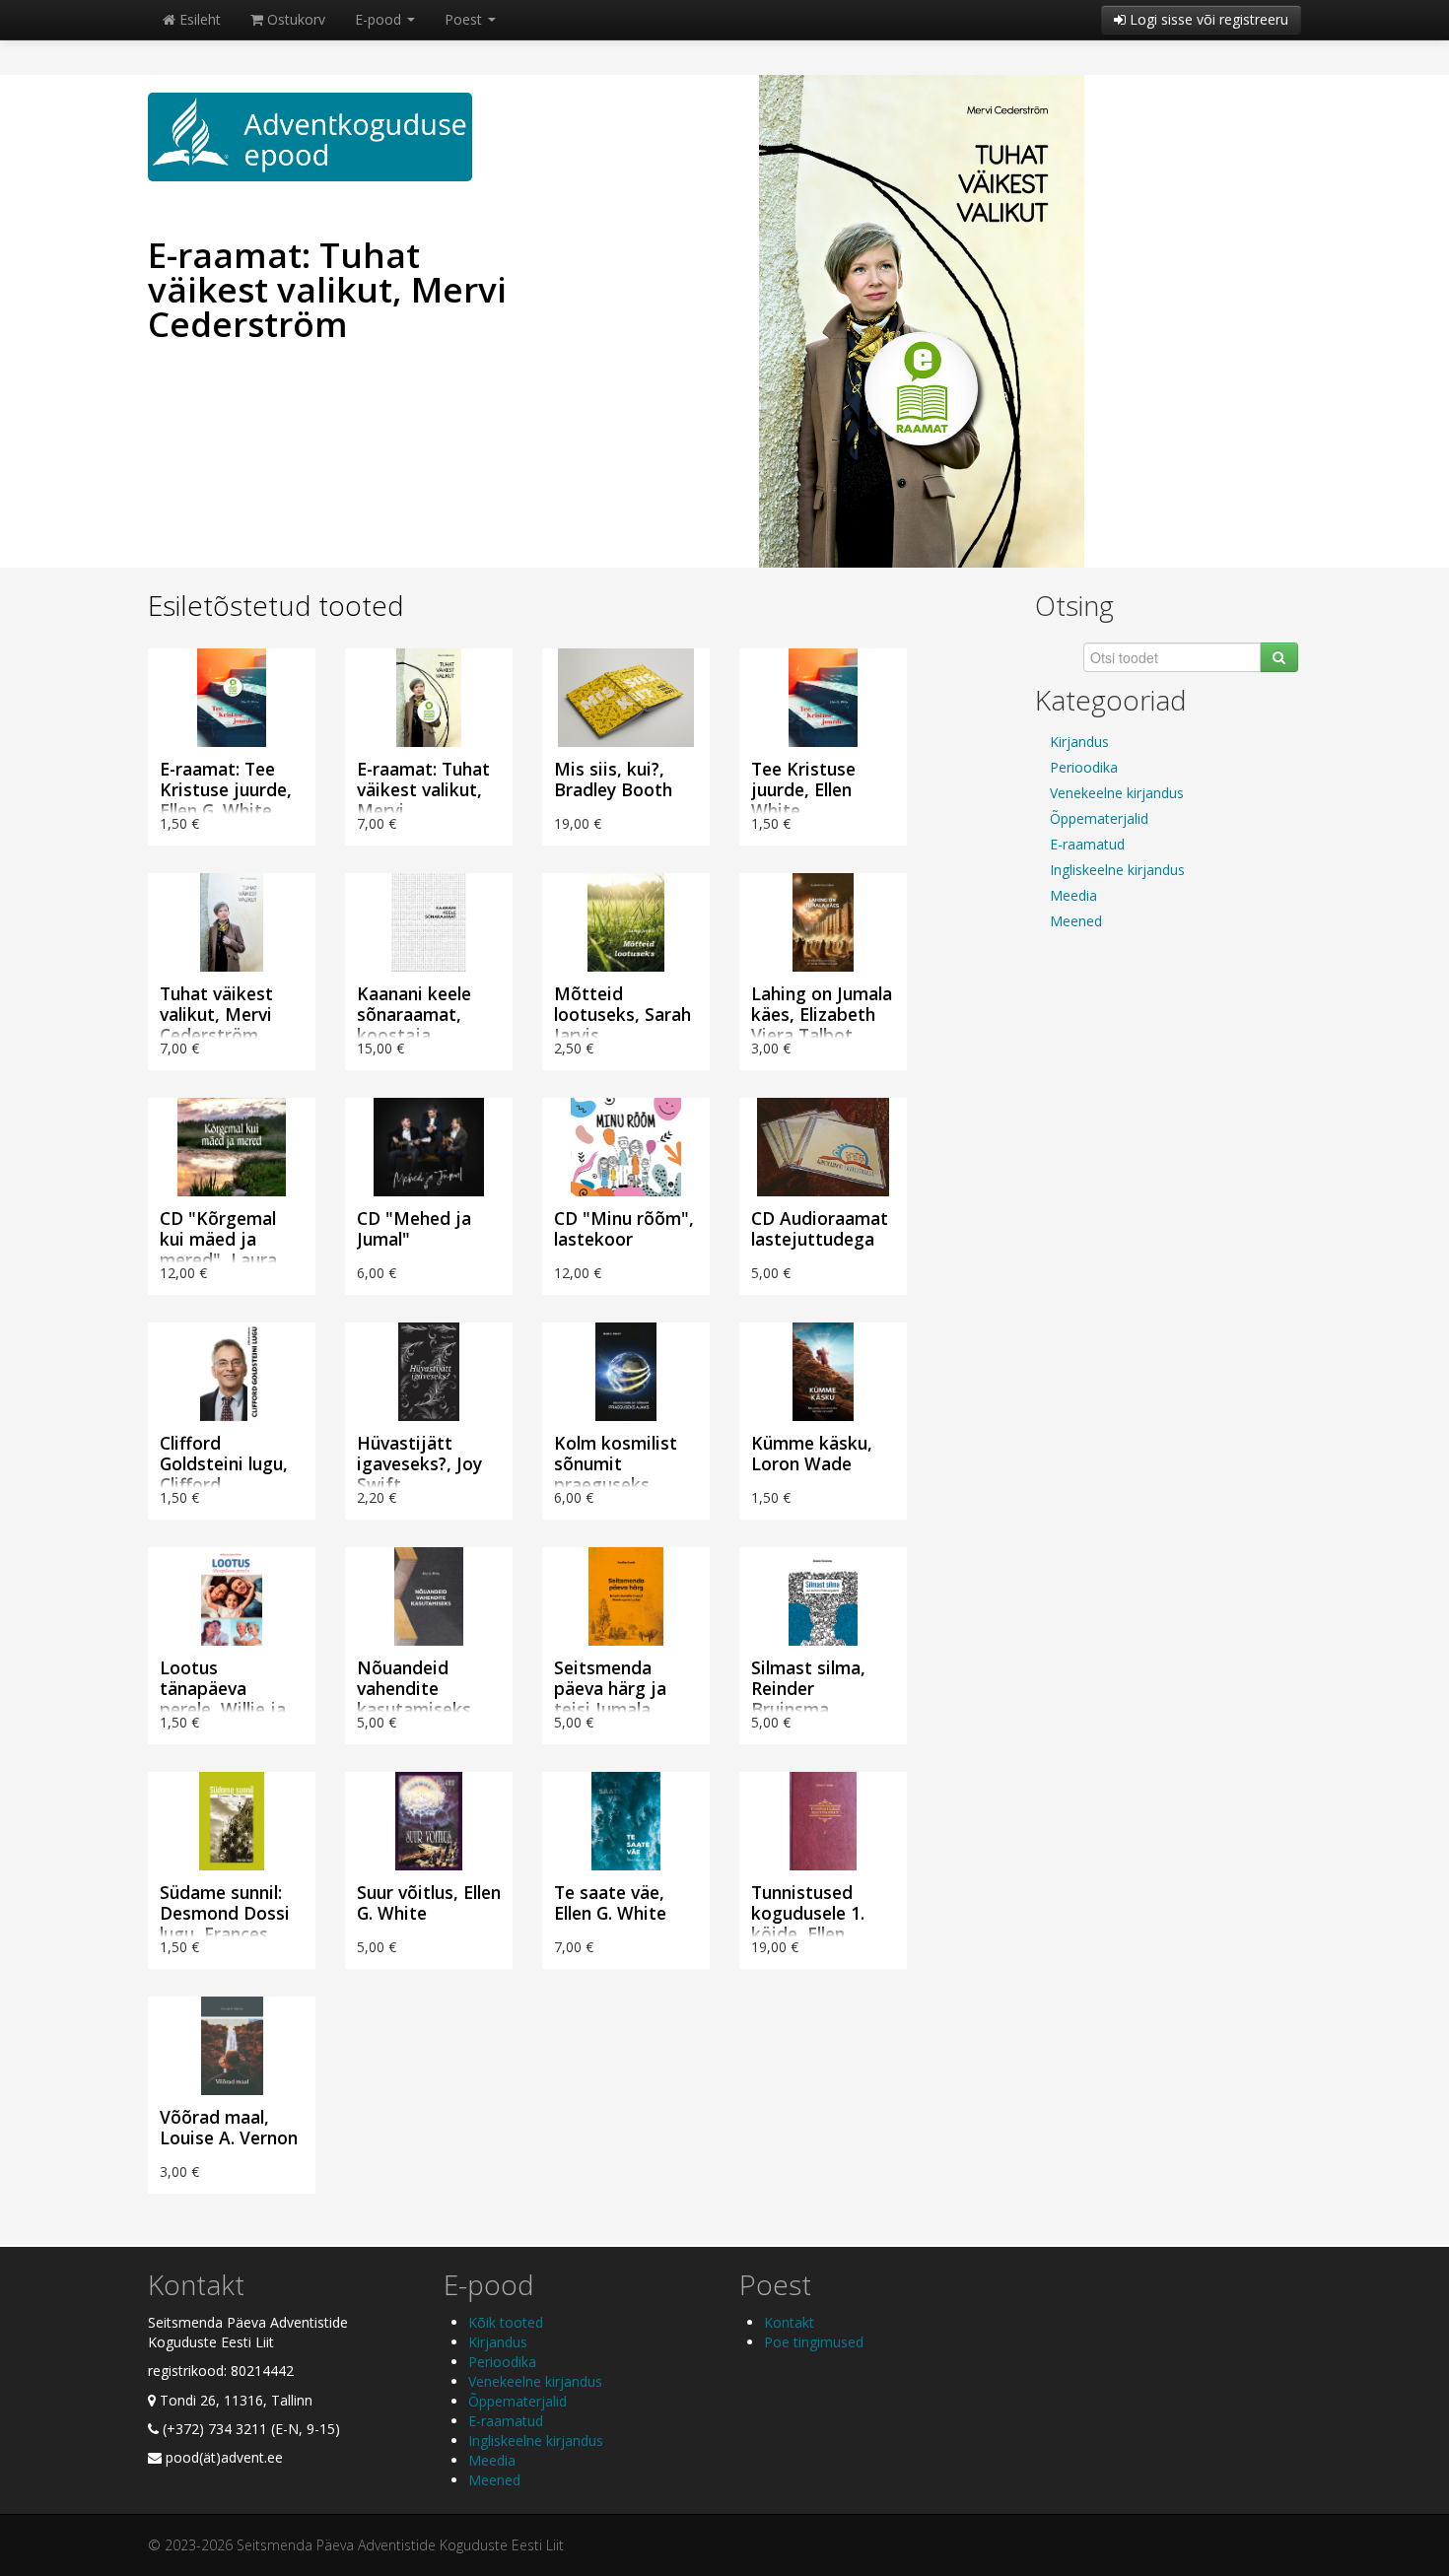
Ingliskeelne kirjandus (1117, 870)
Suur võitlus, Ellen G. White (429, 1902)
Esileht (198, 19)
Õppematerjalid (1099, 818)
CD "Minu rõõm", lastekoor (624, 1228)
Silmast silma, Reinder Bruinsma (808, 1688)
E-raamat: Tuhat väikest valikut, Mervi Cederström (327, 289)
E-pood (380, 19)
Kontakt (789, 2322)
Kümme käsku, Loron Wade (812, 1453)
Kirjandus (1079, 742)
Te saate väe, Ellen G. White (610, 1902)
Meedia (1073, 895)
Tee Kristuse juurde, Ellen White (803, 789)
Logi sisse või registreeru (1207, 19)
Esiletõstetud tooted (276, 605)
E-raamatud (1087, 844)
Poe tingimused (814, 2342)
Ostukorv (294, 19)
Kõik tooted (506, 2322)
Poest (465, 19)
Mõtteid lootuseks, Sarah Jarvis (622, 1014)
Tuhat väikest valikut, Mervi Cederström (216, 1014)
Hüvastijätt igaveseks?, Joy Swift (419, 1463)
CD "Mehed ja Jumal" (414, 1228)
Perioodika (1084, 767)
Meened (1076, 921)
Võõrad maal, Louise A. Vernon (229, 2127)
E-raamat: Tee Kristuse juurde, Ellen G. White (226, 789)
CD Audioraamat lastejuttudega (820, 1228)
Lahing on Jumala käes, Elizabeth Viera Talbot (822, 1014)
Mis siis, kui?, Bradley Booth (613, 779)
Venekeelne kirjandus (1117, 793)
